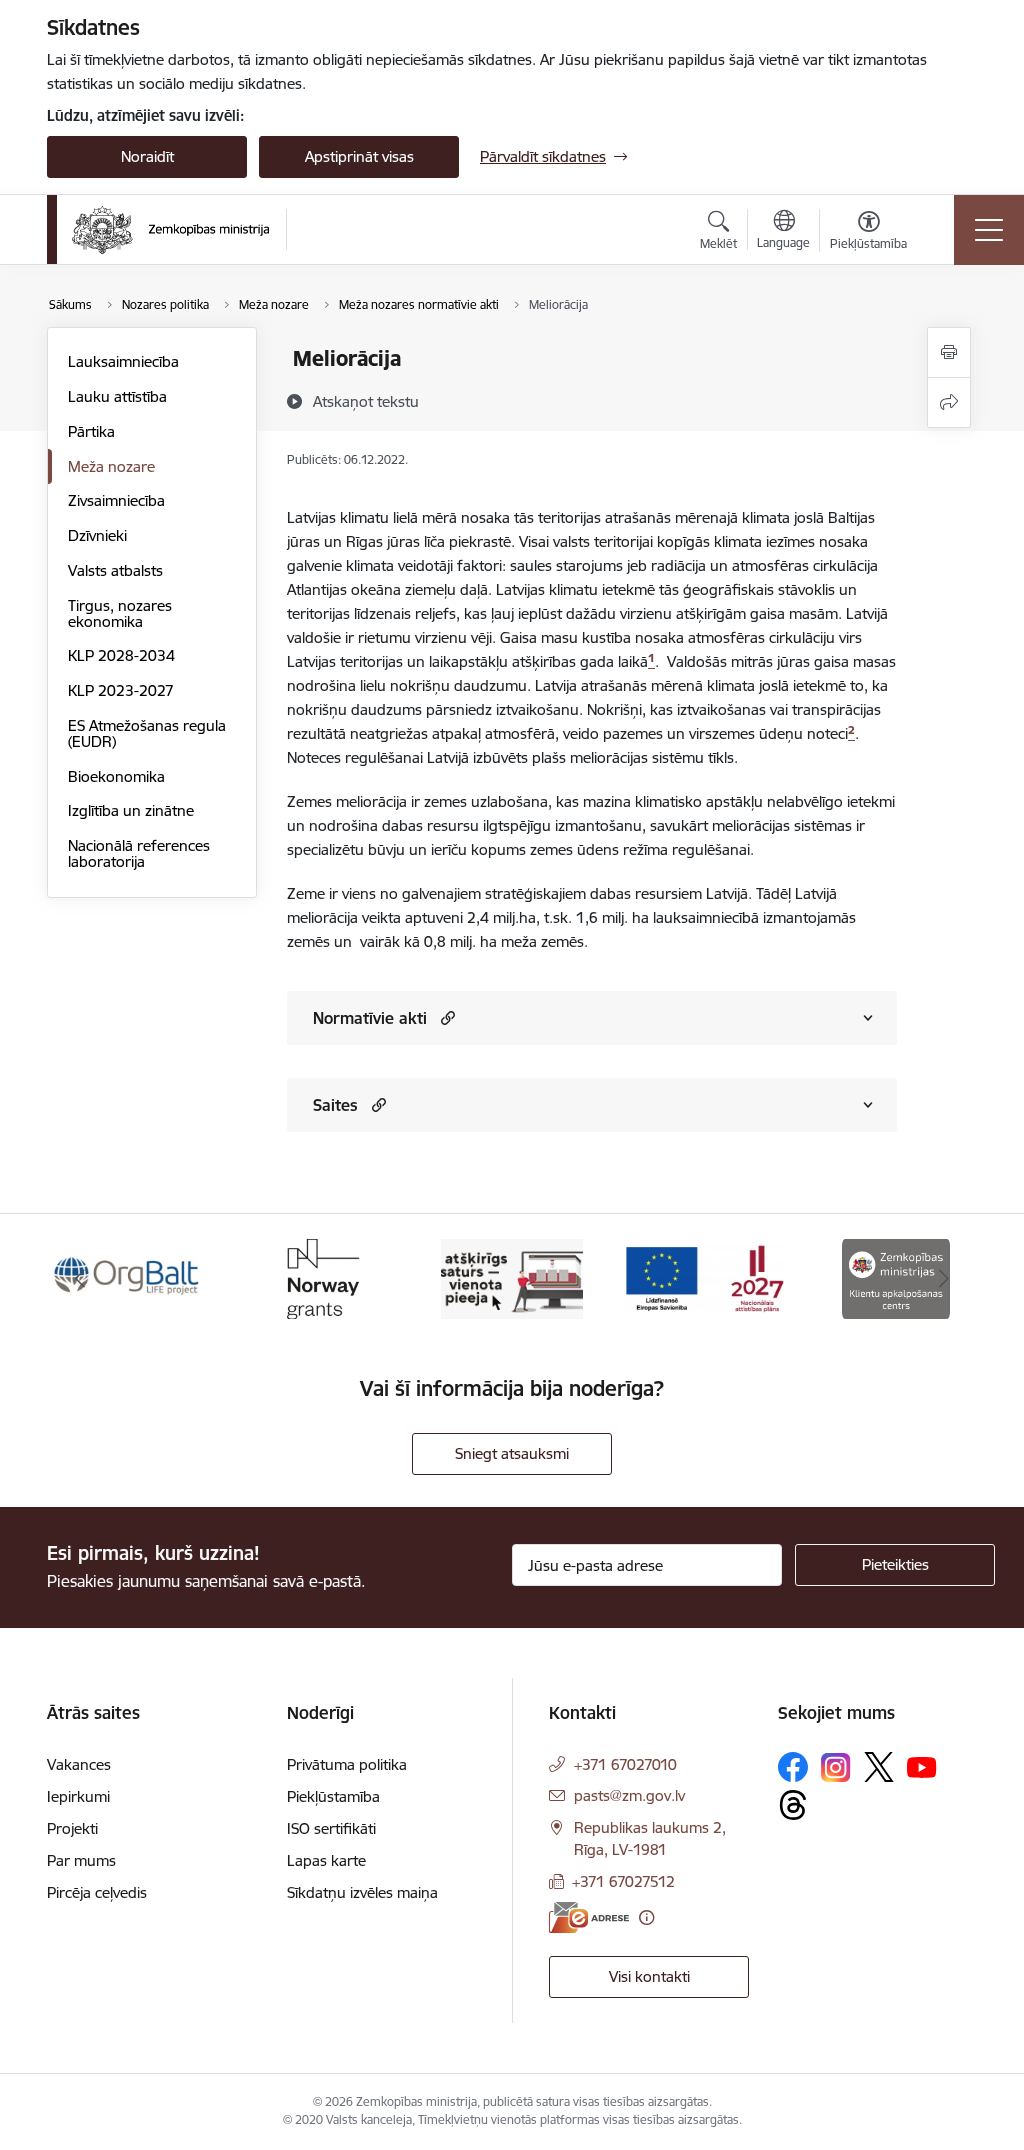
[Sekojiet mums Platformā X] (879, 1767)
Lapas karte (326, 1860)
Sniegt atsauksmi (512, 1453)
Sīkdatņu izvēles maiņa (362, 1892)
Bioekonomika (116, 776)
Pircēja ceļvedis (97, 1892)
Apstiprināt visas (359, 156)
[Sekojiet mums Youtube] (922, 1766)
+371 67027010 (625, 1764)
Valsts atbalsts (115, 570)
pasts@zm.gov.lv (629, 1795)
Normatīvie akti (370, 1018)
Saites (335, 1105)
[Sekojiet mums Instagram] (836, 1767)
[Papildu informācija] (646, 1917)
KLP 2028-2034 (121, 655)
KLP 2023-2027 (121, 690)
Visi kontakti (649, 1976)
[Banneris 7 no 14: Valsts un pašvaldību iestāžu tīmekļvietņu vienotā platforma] (511, 1277)
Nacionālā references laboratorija (139, 853)
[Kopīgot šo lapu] (949, 402)
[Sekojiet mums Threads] (793, 1805)
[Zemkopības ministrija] (170, 230)
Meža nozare (111, 466)
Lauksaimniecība (123, 361)
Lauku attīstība (117, 396)
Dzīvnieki (97, 535)
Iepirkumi (78, 1796)
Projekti (72, 1828)
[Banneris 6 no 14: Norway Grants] (320, 1277)
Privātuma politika (347, 1764)
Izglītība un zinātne (131, 810)
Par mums (81, 1860)
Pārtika (91, 431)
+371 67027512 (623, 1881)
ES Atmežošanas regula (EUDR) (147, 733)
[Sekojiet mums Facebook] (793, 1767)
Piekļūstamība (333, 1796)
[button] (445, 1017)
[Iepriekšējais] (80, 1279)
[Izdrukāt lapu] (949, 352)
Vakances (79, 1764)
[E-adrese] (589, 1917)
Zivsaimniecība (116, 500)
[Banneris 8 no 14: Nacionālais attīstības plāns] (704, 1277)
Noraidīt (147, 156)
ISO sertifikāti (331, 1828)
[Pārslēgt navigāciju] (989, 230)
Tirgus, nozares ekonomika (120, 613)
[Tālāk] (944, 1279)
